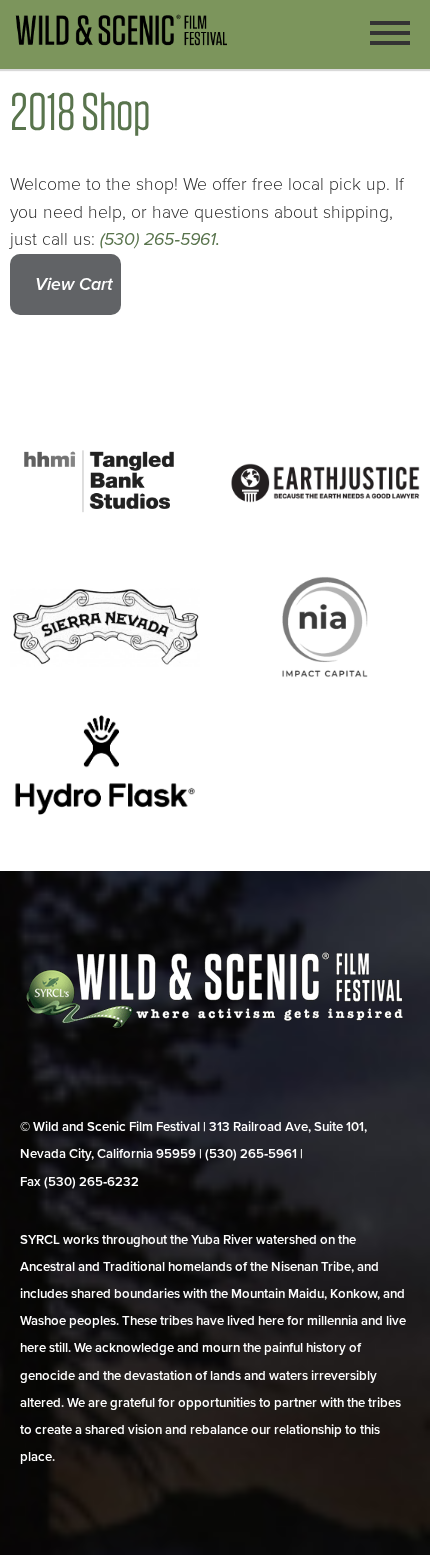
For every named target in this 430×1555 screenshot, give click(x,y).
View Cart (74, 284)
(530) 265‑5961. (160, 239)
